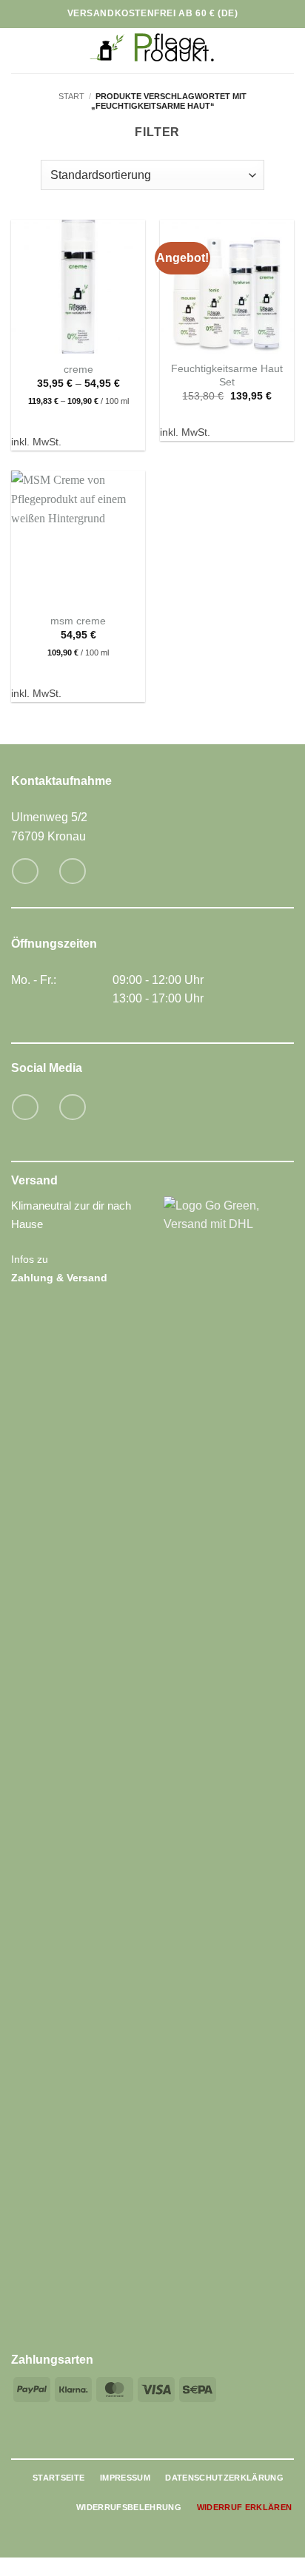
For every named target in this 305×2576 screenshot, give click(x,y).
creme (78, 370)
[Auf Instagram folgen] (72, 1107)
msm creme (78, 621)
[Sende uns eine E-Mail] (25, 871)
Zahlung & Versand (59, 1278)
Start (71, 96)
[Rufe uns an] (72, 871)
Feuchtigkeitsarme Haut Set (227, 375)
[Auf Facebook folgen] (25, 1107)
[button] (20, 51)
